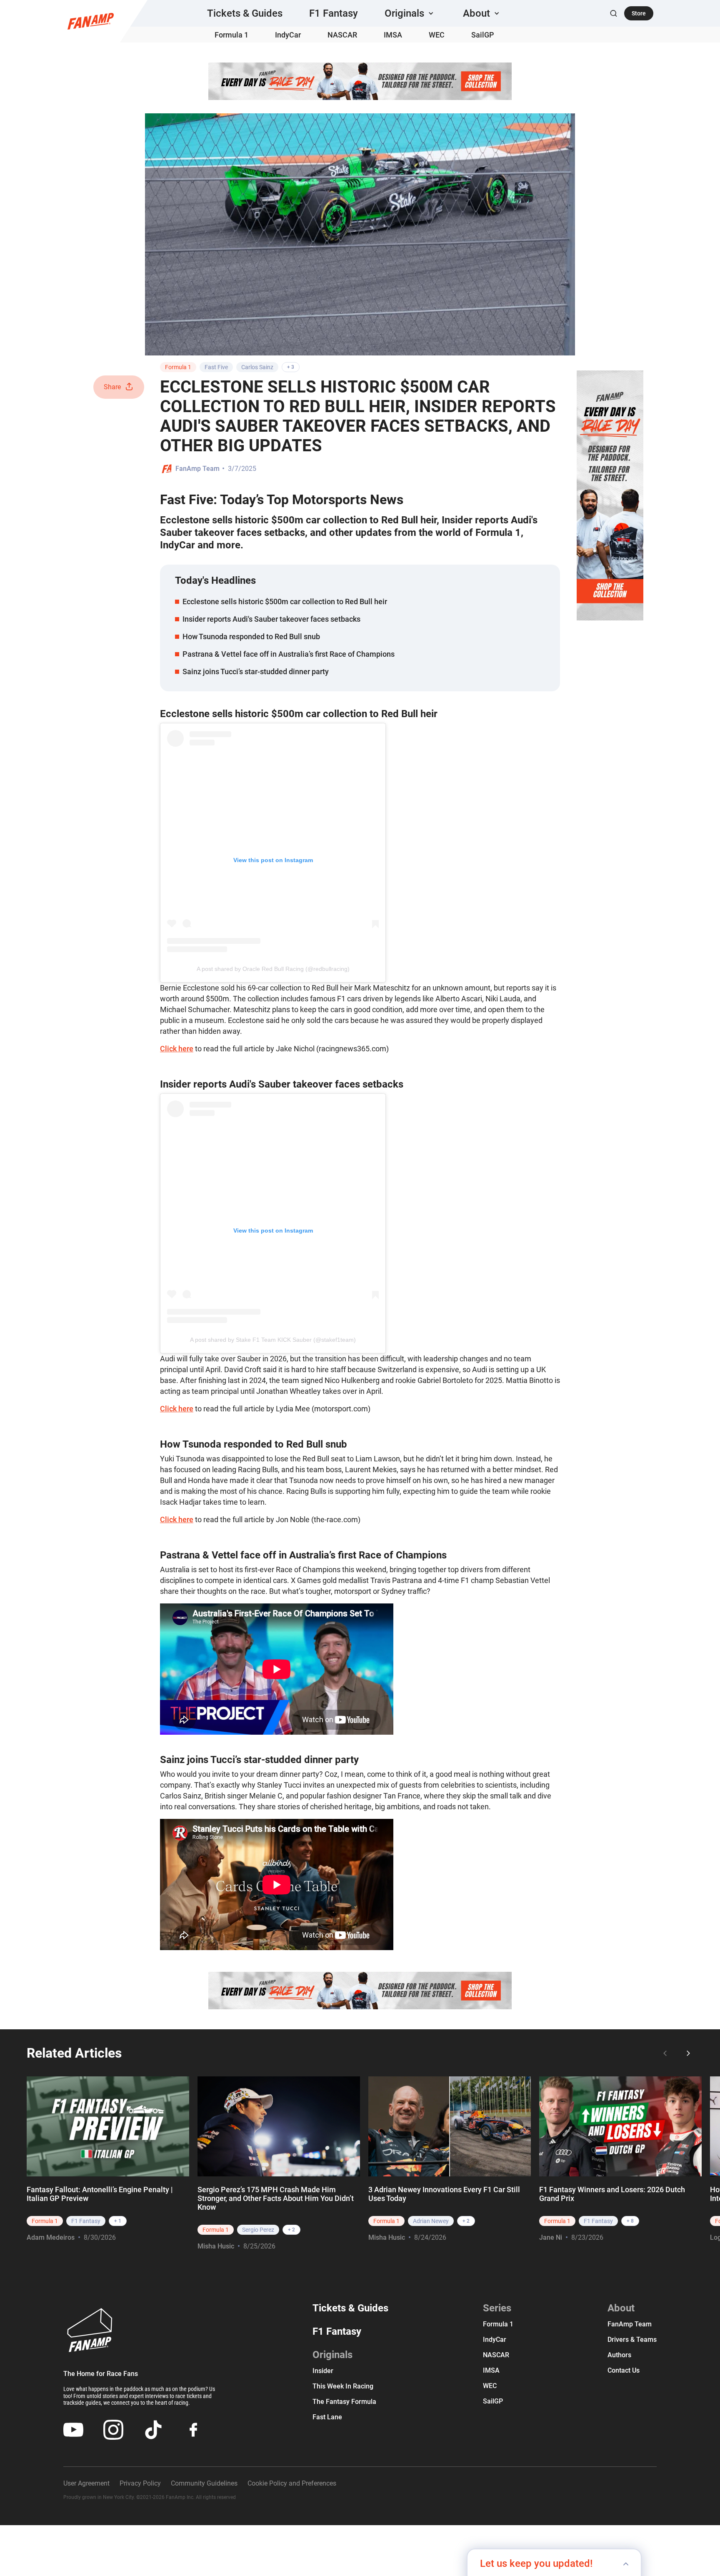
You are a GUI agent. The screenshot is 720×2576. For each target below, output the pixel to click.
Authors (619, 2355)
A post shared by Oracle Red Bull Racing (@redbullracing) (273, 969)
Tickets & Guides (245, 13)
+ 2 (291, 2230)
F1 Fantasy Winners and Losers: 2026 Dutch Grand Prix (612, 2194)
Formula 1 (231, 35)
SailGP (483, 35)
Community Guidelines (204, 2483)
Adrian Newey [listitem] (431, 2221)
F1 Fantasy (334, 13)
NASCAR (342, 35)
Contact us (624, 2370)
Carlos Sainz (257, 367)
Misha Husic (216, 2246)
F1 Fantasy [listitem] (86, 2221)
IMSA (393, 35)
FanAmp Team (197, 469)
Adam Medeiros (51, 2237)
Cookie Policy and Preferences (292, 2483)
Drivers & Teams (632, 2340)
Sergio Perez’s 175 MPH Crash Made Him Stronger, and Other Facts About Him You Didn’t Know (276, 2198)
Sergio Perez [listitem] (258, 2230)
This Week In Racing (343, 2386)
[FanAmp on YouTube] (73, 2430)
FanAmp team (630, 2324)
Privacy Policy (140, 2483)
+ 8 (630, 2221)
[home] (91, 21)
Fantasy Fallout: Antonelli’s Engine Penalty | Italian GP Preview (100, 2194)
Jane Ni (551, 2237)
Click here (177, 1049)
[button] (410, 13)
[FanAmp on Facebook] (193, 2430)
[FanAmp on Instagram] (113, 2430)
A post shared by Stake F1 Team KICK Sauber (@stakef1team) (273, 1340)
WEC (437, 35)
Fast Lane (327, 2417)
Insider (323, 2371)
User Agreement (86, 2483)
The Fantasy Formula (344, 2402)
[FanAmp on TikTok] (153, 2430)
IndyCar (288, 35)
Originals (332, 2355)
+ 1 (118, 2221)
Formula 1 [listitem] (45, 2221)
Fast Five (216, 367)
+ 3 (291, 367)
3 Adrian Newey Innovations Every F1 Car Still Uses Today (444, 2194)
